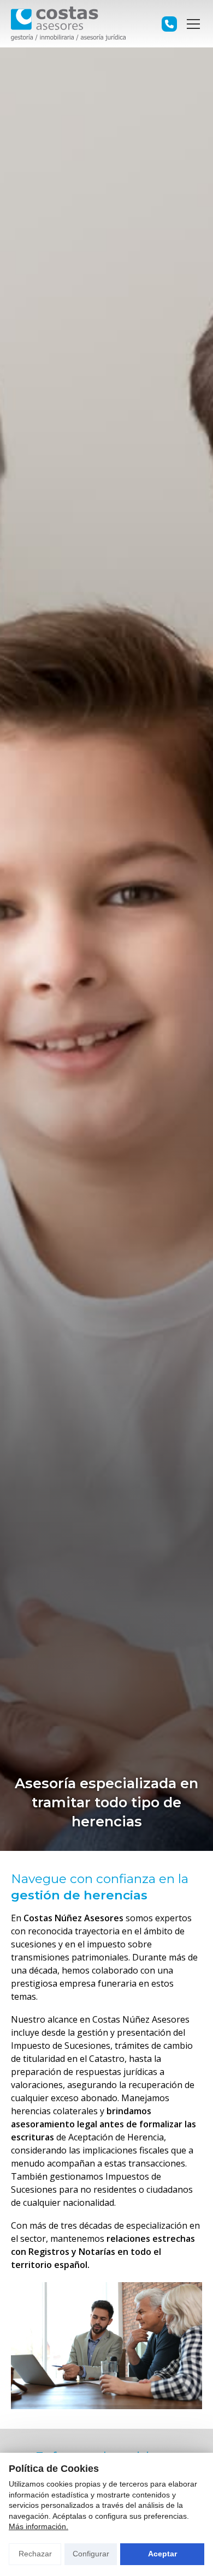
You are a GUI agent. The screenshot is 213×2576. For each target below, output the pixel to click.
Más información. (39, 2526)
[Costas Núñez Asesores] (68, 24)
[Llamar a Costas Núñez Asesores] (169, 24)
